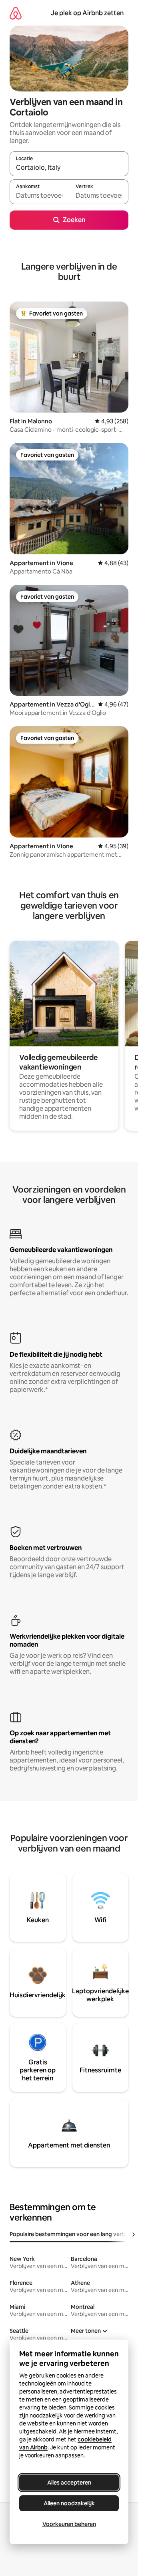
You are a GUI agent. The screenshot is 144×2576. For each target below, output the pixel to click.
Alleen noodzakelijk (69, 2503)
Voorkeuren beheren (69, 2524)
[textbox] (39, 195)
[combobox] (69, 167)
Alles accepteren (69, 2483)
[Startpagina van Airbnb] (16, 13)
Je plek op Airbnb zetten (87, 13)
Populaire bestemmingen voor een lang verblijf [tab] (71, 2234)
